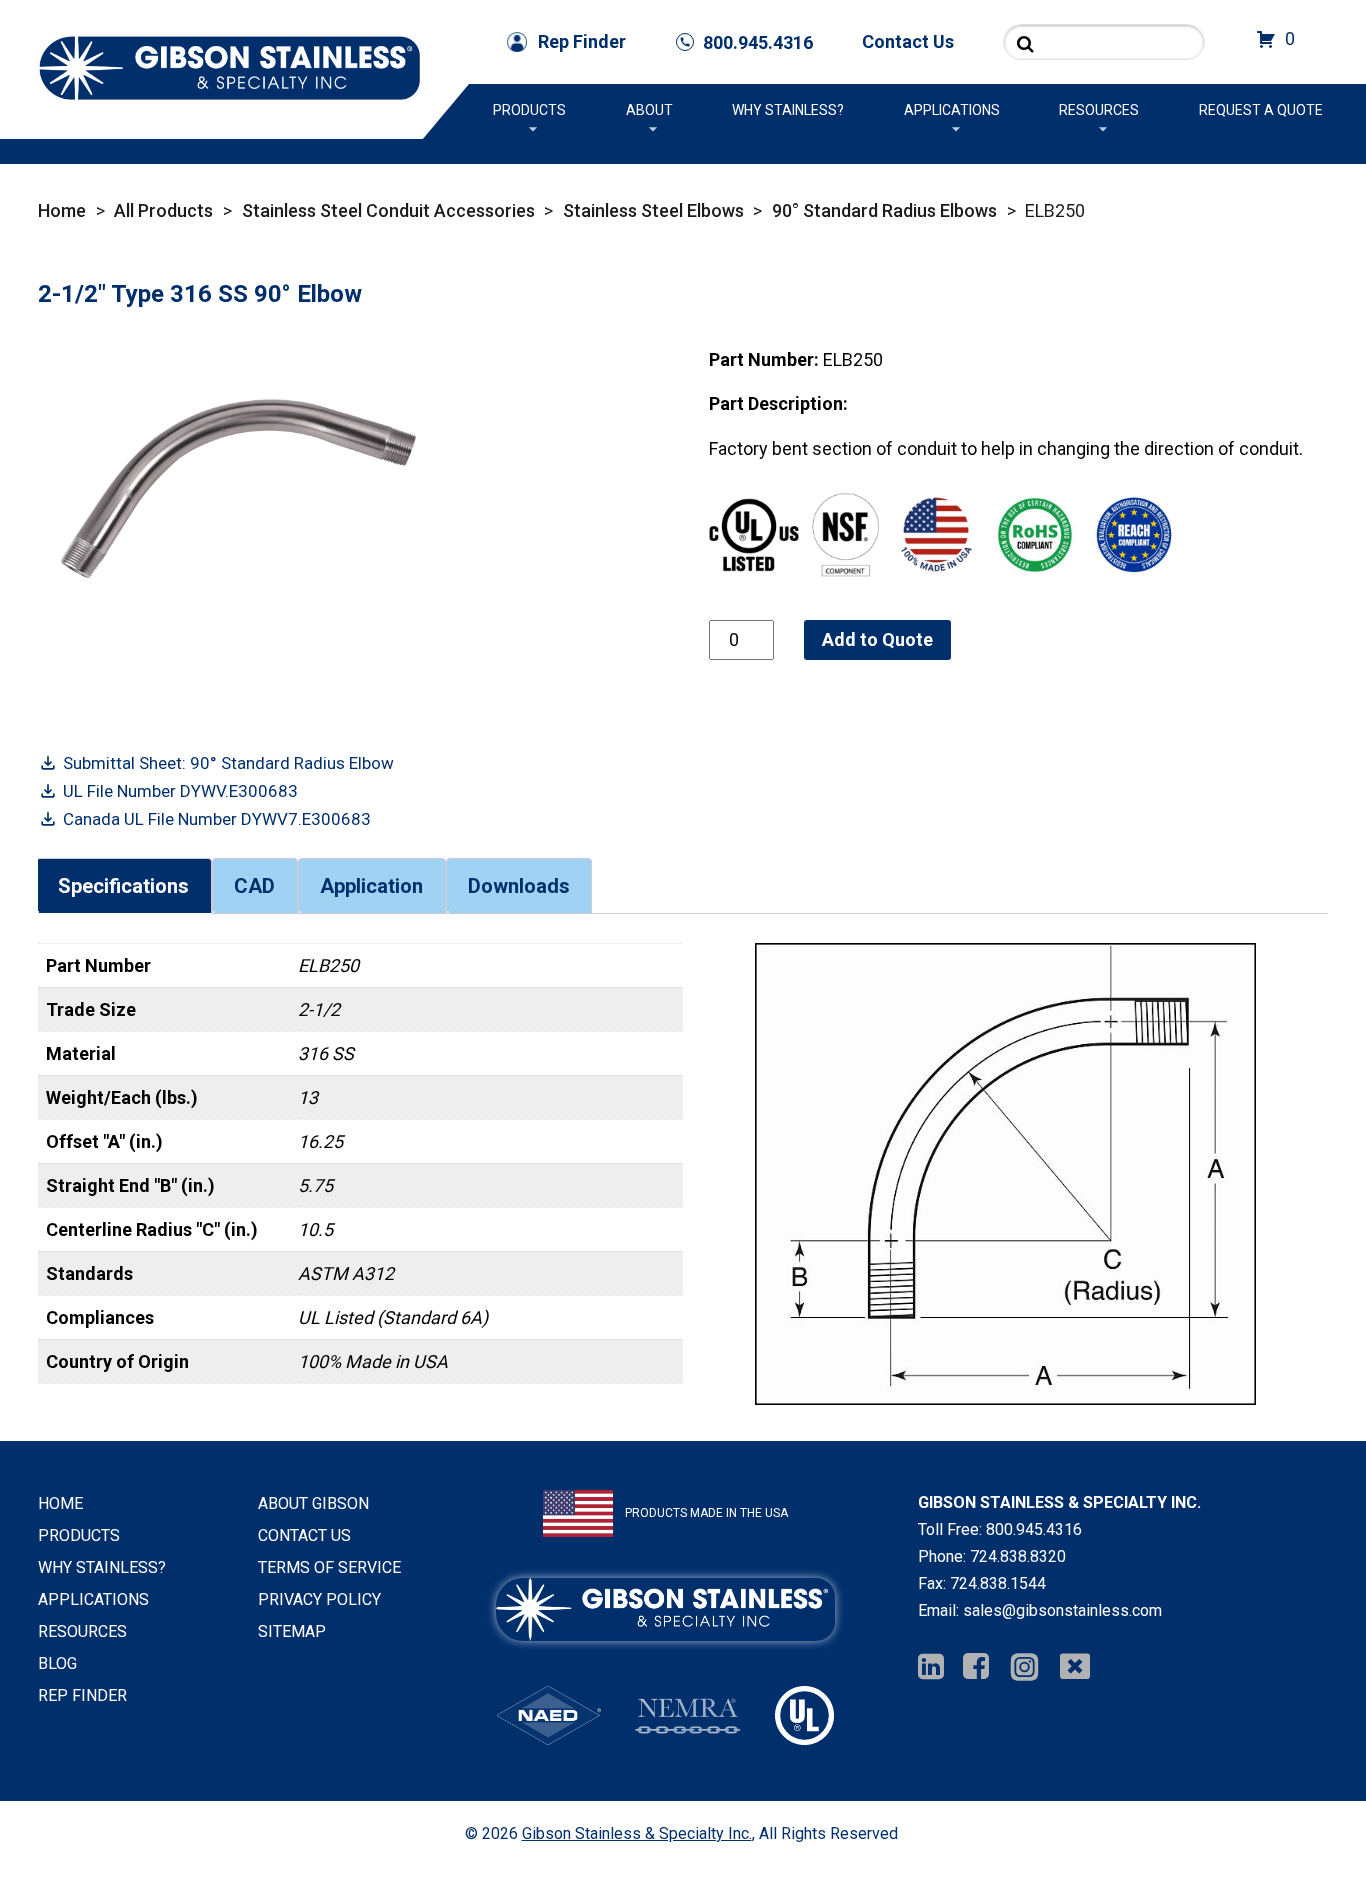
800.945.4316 (1034, 1529)
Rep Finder (582, 41)
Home (62, 210)
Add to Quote (877, 639)
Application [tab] (371, 886)
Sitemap (292, 1631)
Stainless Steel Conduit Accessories (388, 210)
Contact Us (908, 41)
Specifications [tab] (123, 886)
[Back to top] (1298, 1829)
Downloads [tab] (519, 886)
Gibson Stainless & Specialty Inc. (637, 1833)
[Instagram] (1024, 1668)
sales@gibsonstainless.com (1062, 1610)
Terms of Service (329, 1567)
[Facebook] (976, 1668)
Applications (952, 110)
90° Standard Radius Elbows (884, 210)
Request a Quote (1261, 110)
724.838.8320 (1018, 1556)
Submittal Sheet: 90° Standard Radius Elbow (228, 763)
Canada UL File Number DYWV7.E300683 (217, 819)
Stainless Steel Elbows (653, 210)
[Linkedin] (931, 1668)
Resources (1099, 110)
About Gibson (313, 1503)
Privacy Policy (319, 1599)
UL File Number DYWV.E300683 (180, 791)
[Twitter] (1075, 1668)
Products (529, 110)
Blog (57, 1663)
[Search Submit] (1025, 43)
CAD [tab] (254, 886)
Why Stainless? (788, 110)
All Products (163, 210)
